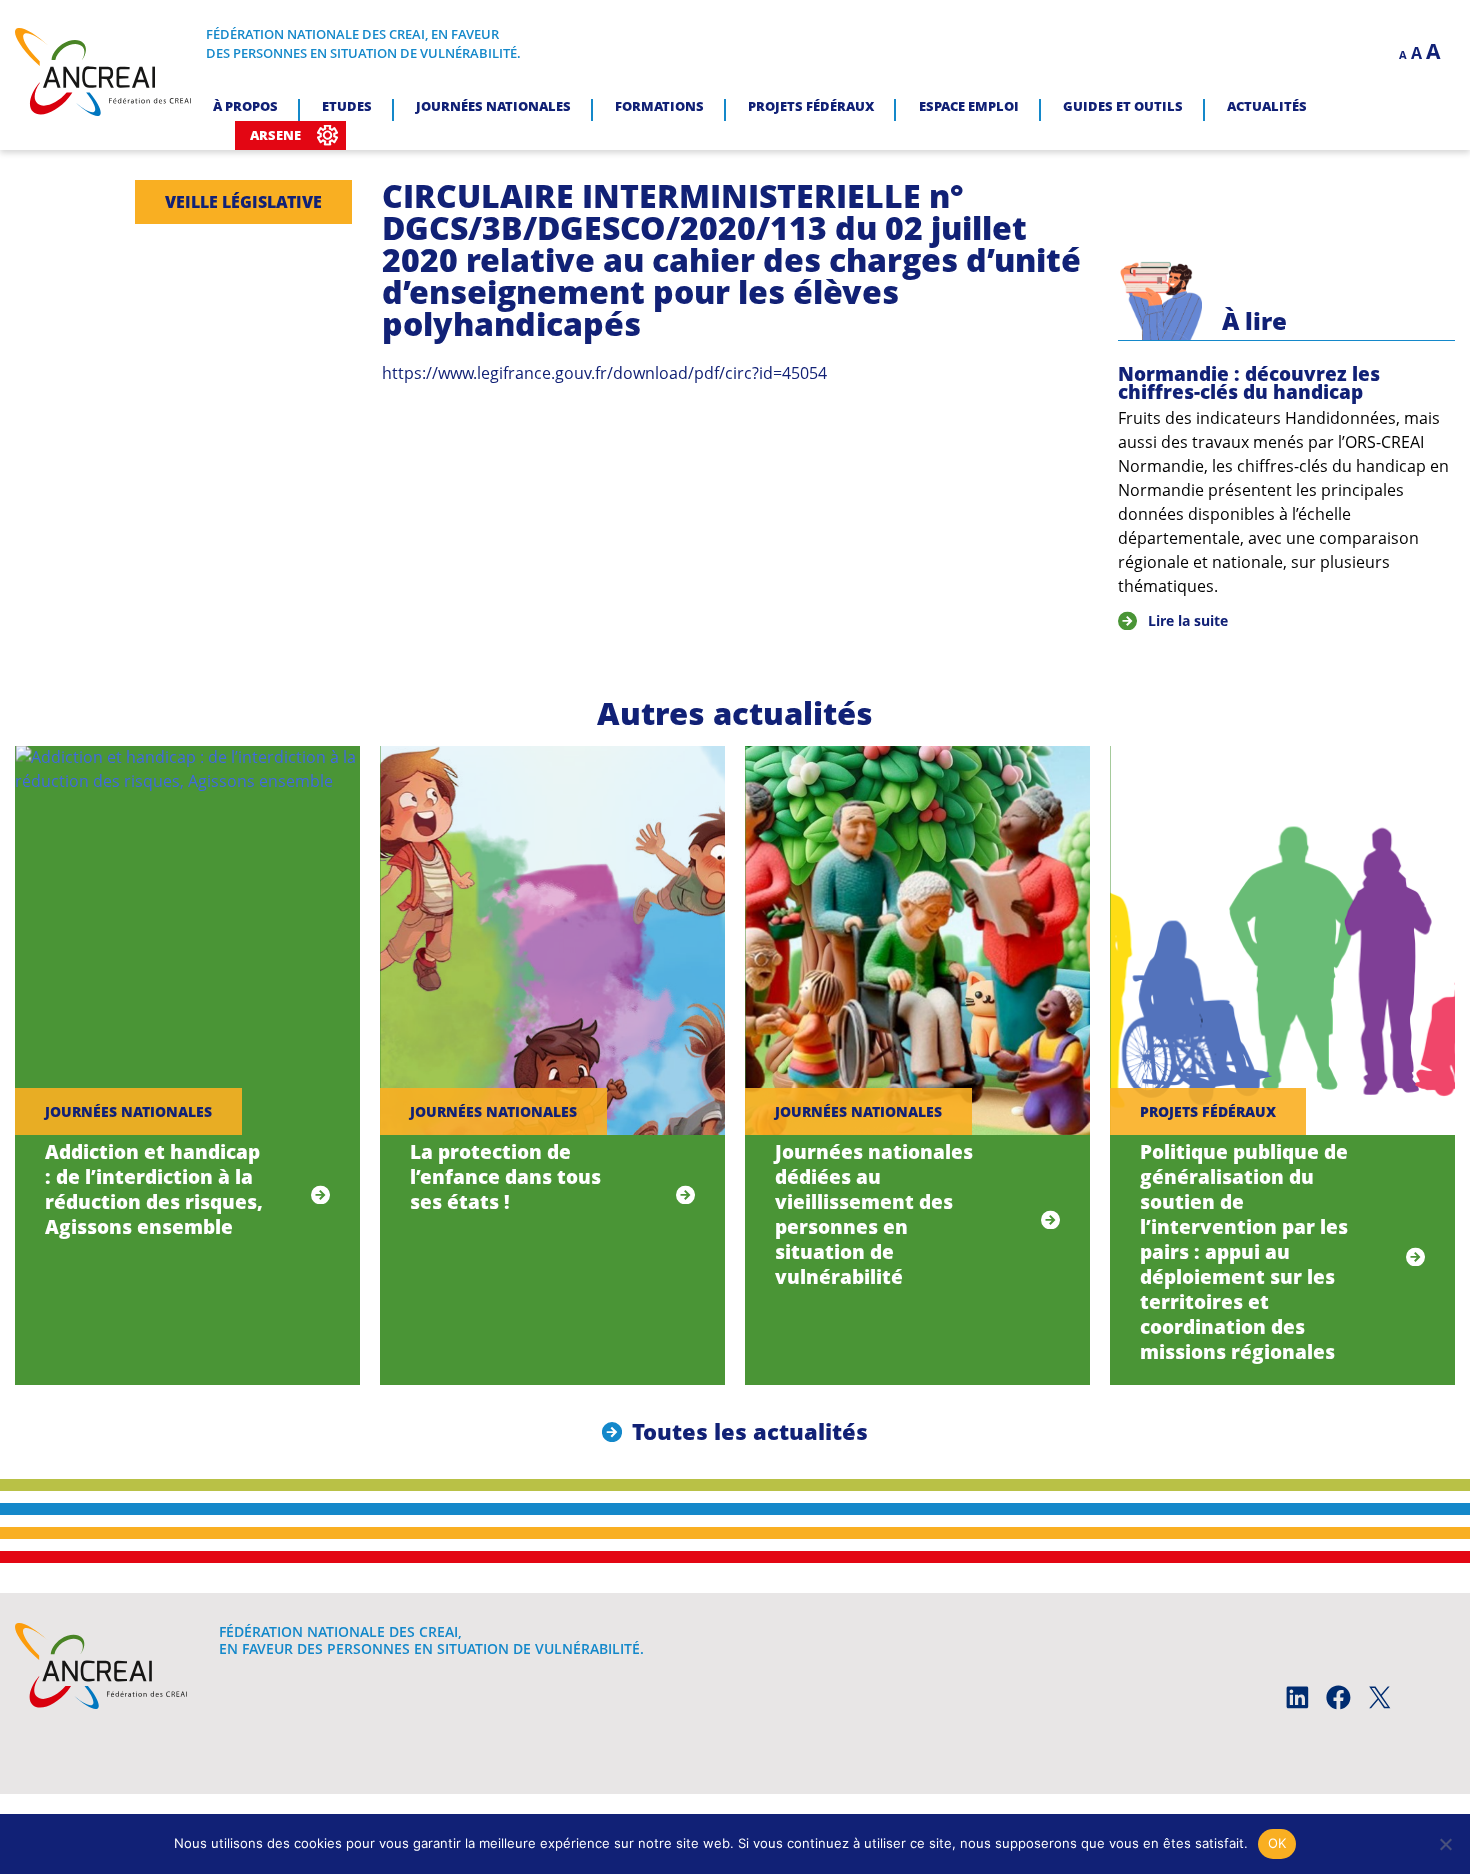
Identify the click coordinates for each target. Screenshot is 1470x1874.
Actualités (1267, 106)
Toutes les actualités (750, 1431)
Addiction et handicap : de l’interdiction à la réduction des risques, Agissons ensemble (154, 1189)
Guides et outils (1123, 106)
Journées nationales (493, 106)
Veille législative (243, 202)
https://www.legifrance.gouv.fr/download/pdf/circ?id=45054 (604, 373)
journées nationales (128, 1111)
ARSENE (275, 135)
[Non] (1445, 1844)
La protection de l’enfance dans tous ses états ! (505, 1176)
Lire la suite (1188, 620)
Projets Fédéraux (811, 106)
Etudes (347, 106)
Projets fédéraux (1208, 1111)
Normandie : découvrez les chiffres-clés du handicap (1249, 383)
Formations (659, 106)
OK (1277, 1843)
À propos (245, 106)
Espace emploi (969, 106)
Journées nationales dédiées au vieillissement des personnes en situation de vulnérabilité (874, 1214)
